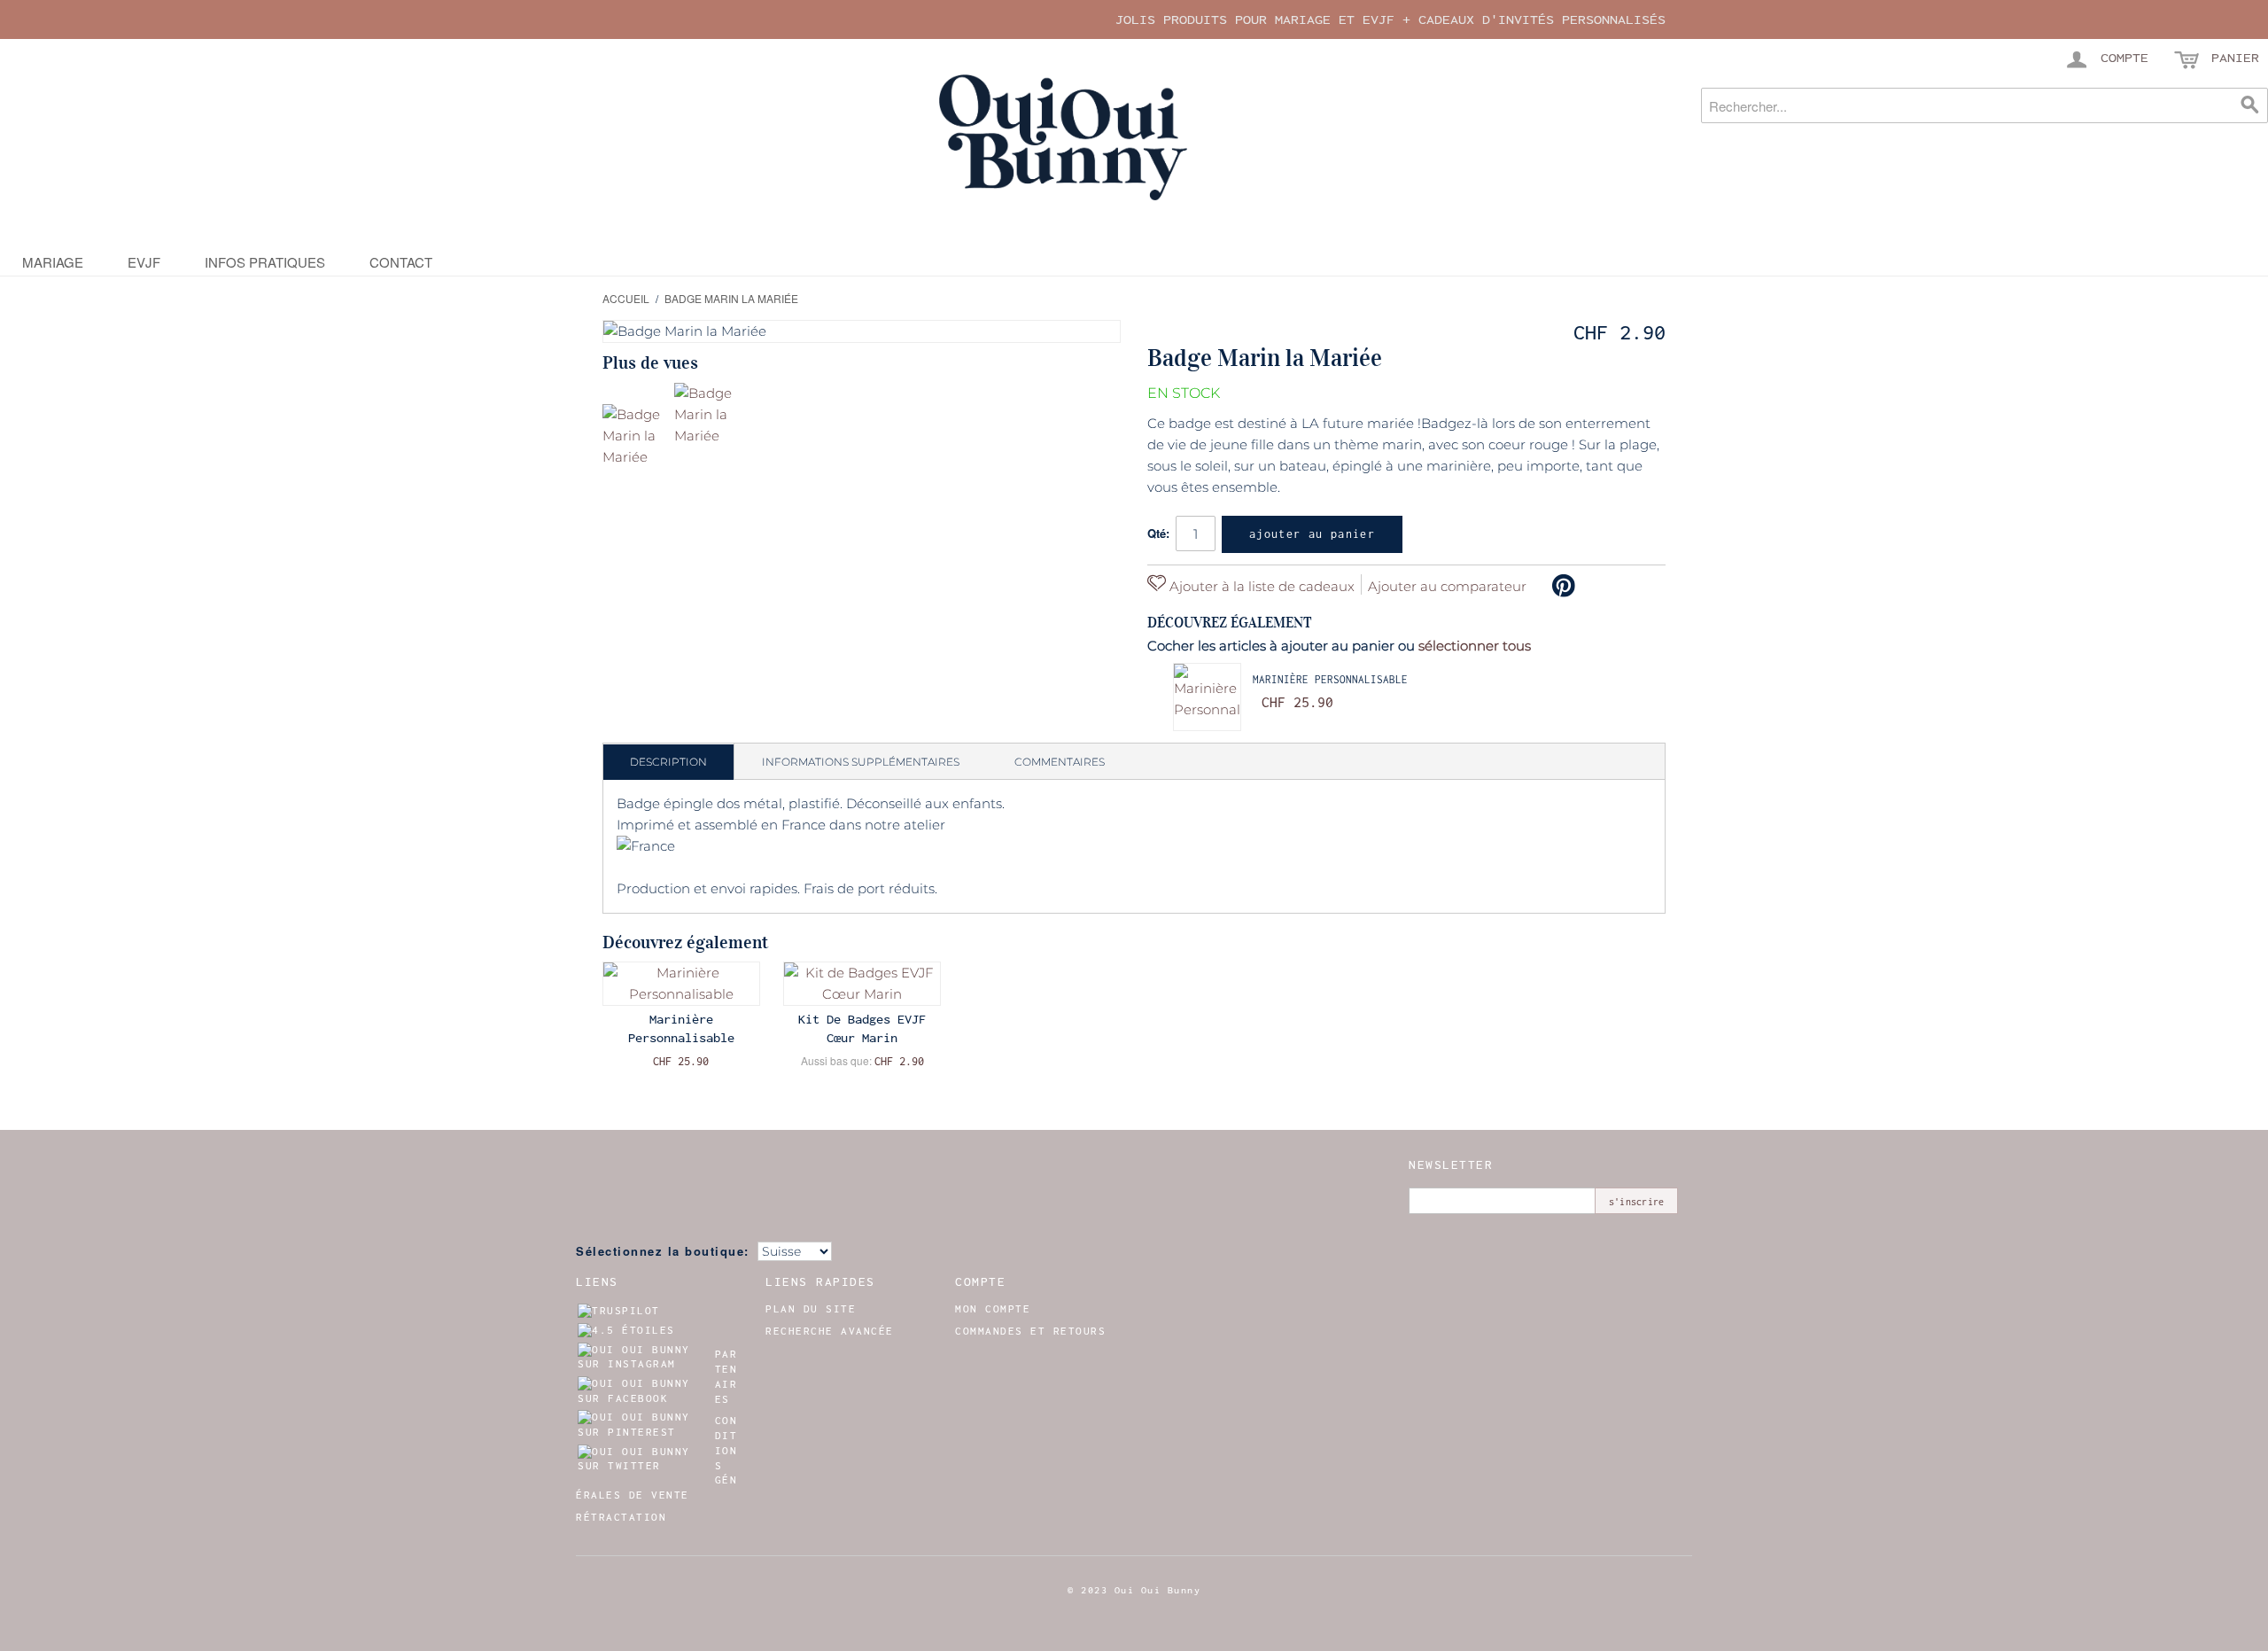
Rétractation (621, 1517)
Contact (401, 262)
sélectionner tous (1475, 646)
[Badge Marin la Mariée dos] (707, 416)
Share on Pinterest (1564, 586)
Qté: (1158, 533)
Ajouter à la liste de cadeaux (1260, 586)
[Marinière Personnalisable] (1207, 697)
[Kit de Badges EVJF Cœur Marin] (862, 984)
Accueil (626, 298)
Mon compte (993, 1309)
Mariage (53, 262)
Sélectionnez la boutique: (663, 1251)
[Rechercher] (2250, 105)
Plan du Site (811, 1309)
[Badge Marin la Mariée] (636, 437)
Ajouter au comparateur (1447, 586)
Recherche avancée (830, 1331)
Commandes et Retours (1030, 1331)
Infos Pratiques (265, 262)
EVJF (144, 262)
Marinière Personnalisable (1330, 679)
